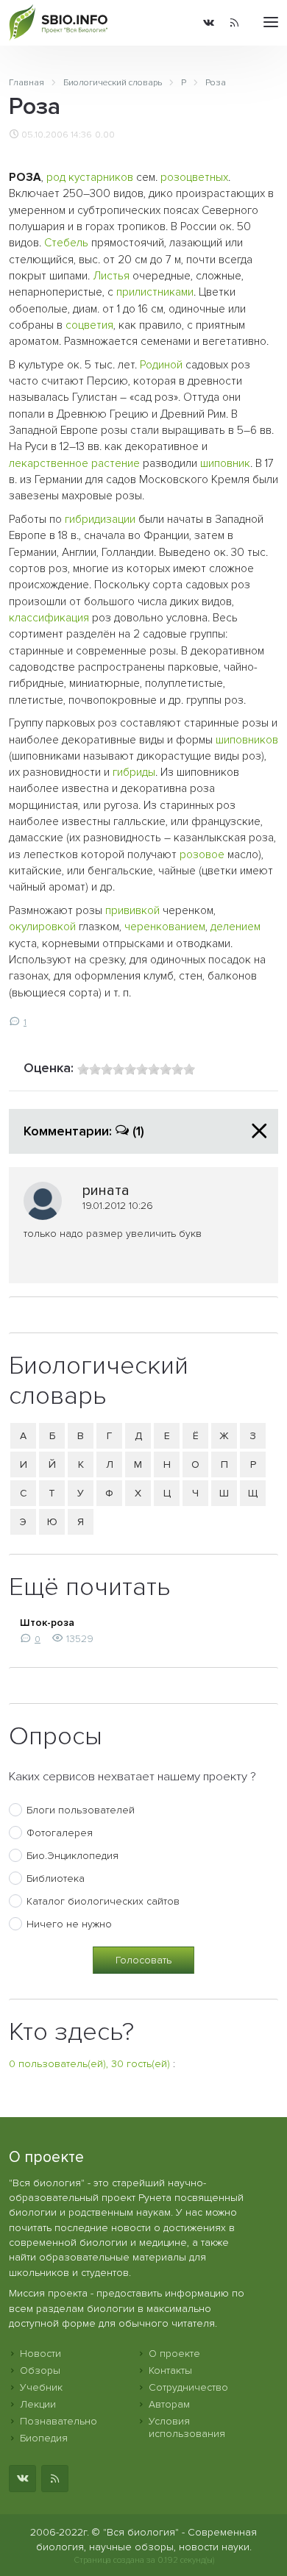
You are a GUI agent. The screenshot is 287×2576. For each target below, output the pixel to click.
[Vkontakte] (209, 23)
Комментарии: (84, 1131)
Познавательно (59, 2421)
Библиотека (56, 1879)
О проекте (174, 2354)
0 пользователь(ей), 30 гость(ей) (89, 2064)
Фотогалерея (60, 1833)
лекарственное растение (74, 464)
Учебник (41, 2387)
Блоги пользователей (81, 1810)
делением (235, 927)
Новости (40, 2354)
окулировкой (42, 927)
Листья (111, 276)
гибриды (134, 773)
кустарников (101, 178)
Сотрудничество (188, 2387)
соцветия (89, 325)
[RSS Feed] (234, 23)
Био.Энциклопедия (72, 1856)
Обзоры (40, 2370)
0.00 (105, 135)
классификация (49, 618)
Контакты (170, 2370)
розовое (202, 855)
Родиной (161, 365)
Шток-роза (47, 1623)
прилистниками (155, 292)
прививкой (132, 911)
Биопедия (44, 2438)
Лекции (38, 2404)
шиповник (225, 464)
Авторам (169, 2404)
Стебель (66, 243)
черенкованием (165, 927)
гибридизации (100, 520)
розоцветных (194, 178)
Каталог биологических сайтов (103, 1901)
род (56, 178)
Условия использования (187, 2427)
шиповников (247, 740)
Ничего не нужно (69, 1924)
